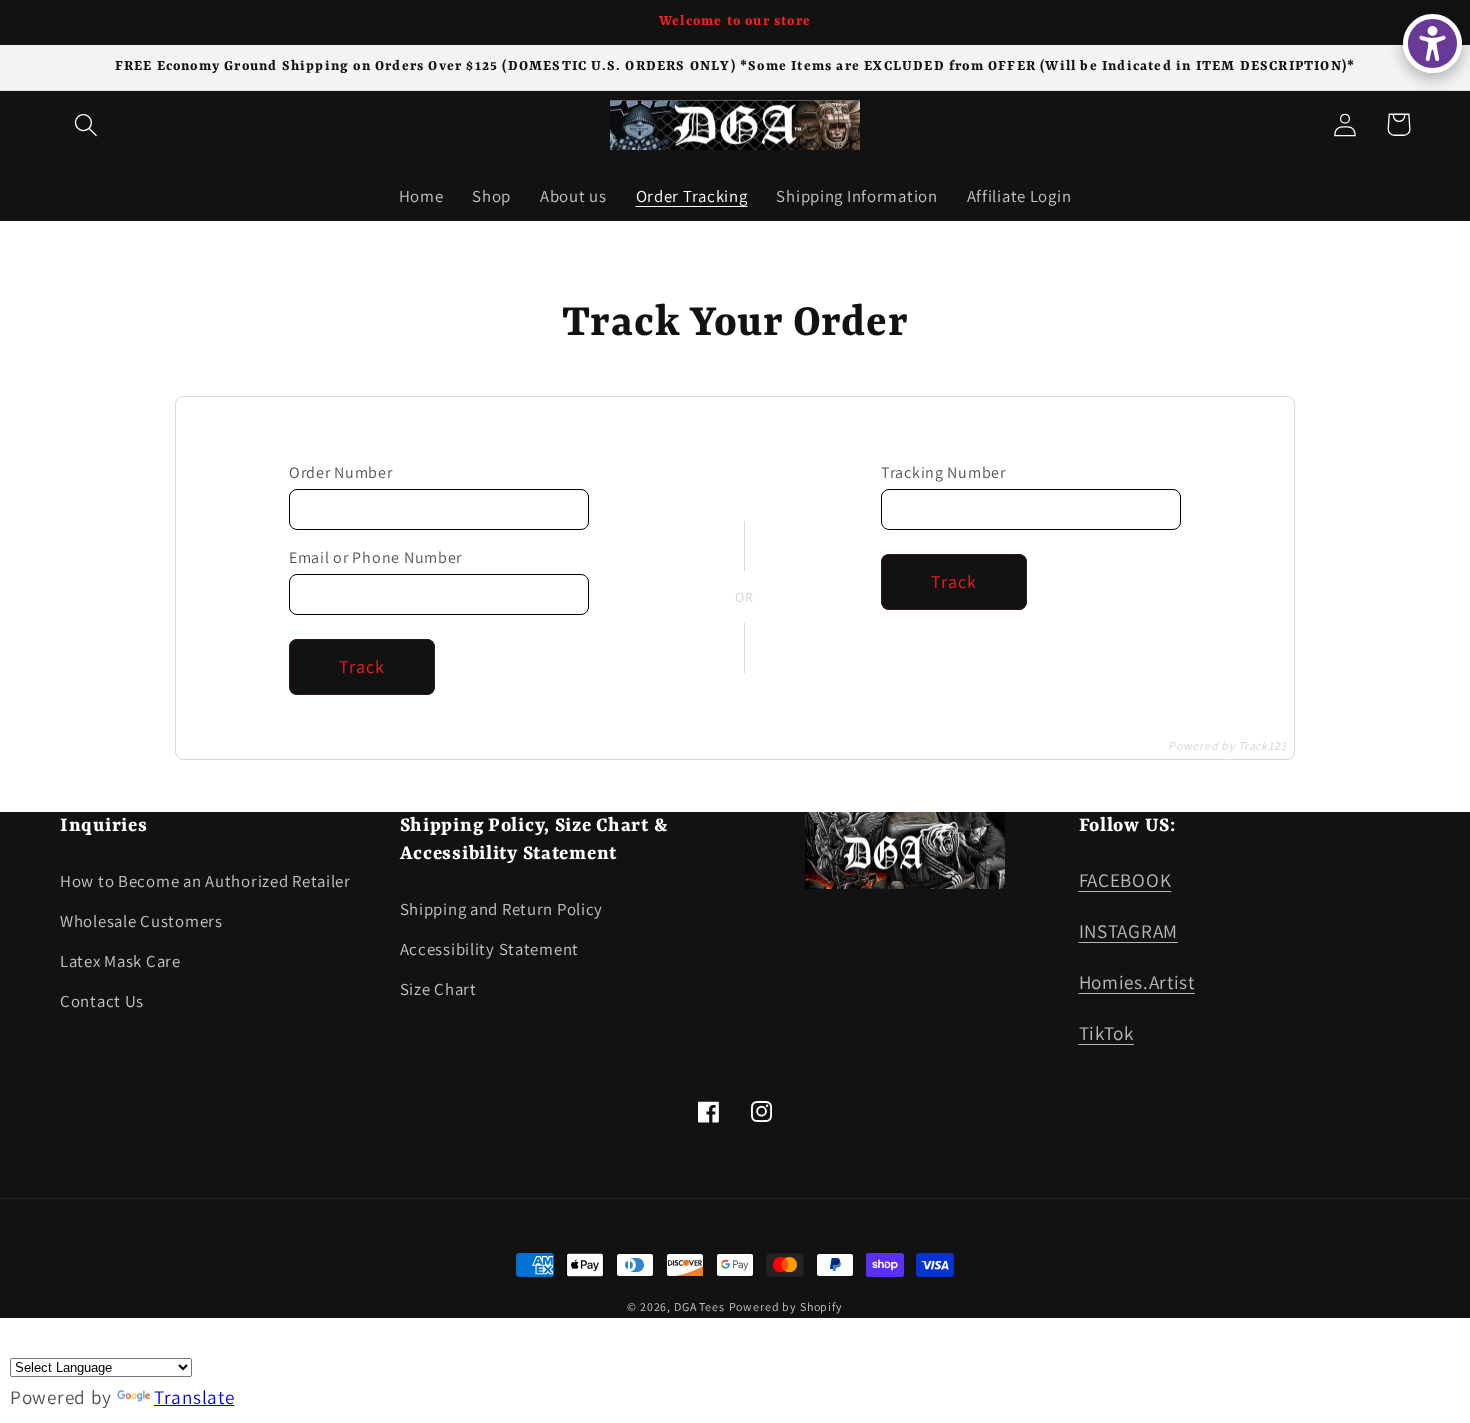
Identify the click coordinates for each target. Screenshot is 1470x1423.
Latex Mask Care (120, 961)
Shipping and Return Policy (502, 909)
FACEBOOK (1125, 880)
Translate (194, 1397)
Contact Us (102, 1001)
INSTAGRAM (1128, 931)
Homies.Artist (1137, 982)
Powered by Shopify (786, 1306)
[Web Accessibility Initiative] (1432, 43)
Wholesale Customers (141, 921)
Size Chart (438, 989)
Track (362, 666)
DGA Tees (699, 1306)
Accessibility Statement (490, 949)
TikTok (1106, 1033)
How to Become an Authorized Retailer (205, 881)
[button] (86, 124)
